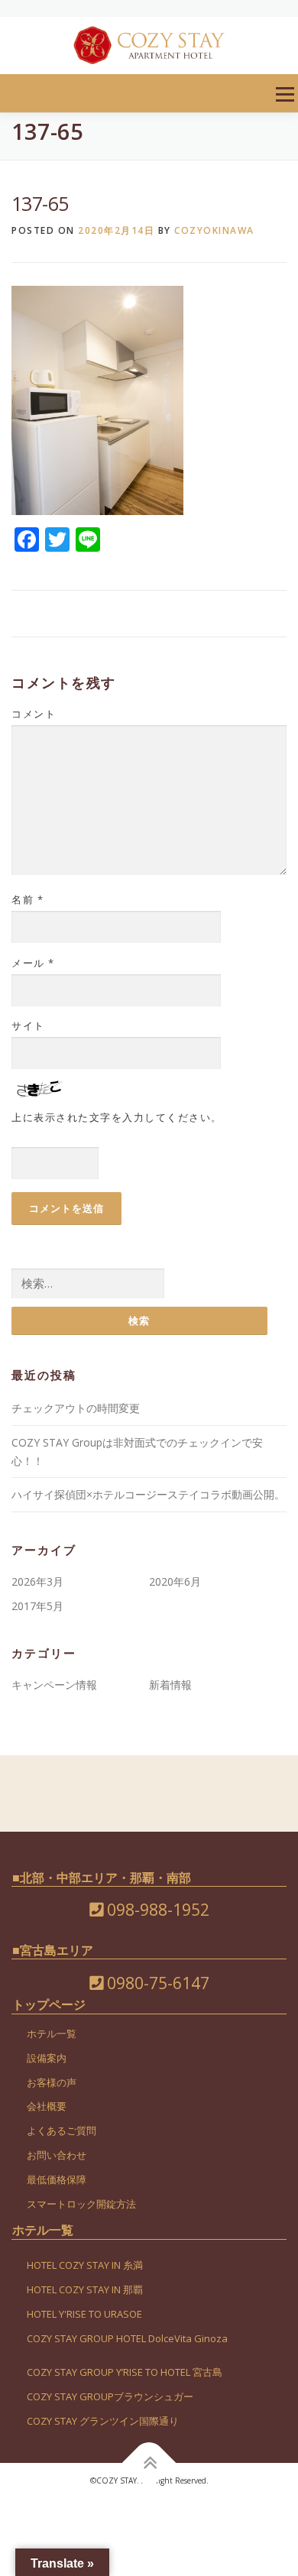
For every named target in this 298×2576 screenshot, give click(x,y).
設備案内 (47, 2058)
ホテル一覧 (52, 2033)
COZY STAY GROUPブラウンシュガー (110, 2396)
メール (33, 963)
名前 (28, 899)
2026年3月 (37, 1581)
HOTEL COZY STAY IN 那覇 (85, 2289)
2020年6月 (175, 1581)
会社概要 (47, 2106)
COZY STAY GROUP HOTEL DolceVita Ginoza (127, 2338)
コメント (34, 714)
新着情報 (170, 1685)
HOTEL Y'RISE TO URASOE (84, 2314)
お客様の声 (52, 2082)
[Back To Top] (149, 2463)
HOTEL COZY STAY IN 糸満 (85, 2265)
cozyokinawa (214, 230)
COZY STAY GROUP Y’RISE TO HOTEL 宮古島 (125, 2372)
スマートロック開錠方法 (81, 2204)
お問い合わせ (57, 2155)
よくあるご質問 (62, 2130)
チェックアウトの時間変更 (76, 1408)
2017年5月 (37, 1606)
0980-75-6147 (156, 1983)
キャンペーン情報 (54, 1685)
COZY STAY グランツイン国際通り (103, 2421)
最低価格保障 (57, 2179)
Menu (285, 94)
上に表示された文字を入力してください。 (117, 1117)
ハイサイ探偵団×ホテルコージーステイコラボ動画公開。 (148, 1494)
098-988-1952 (156, 1910)
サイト (28, 1026)
